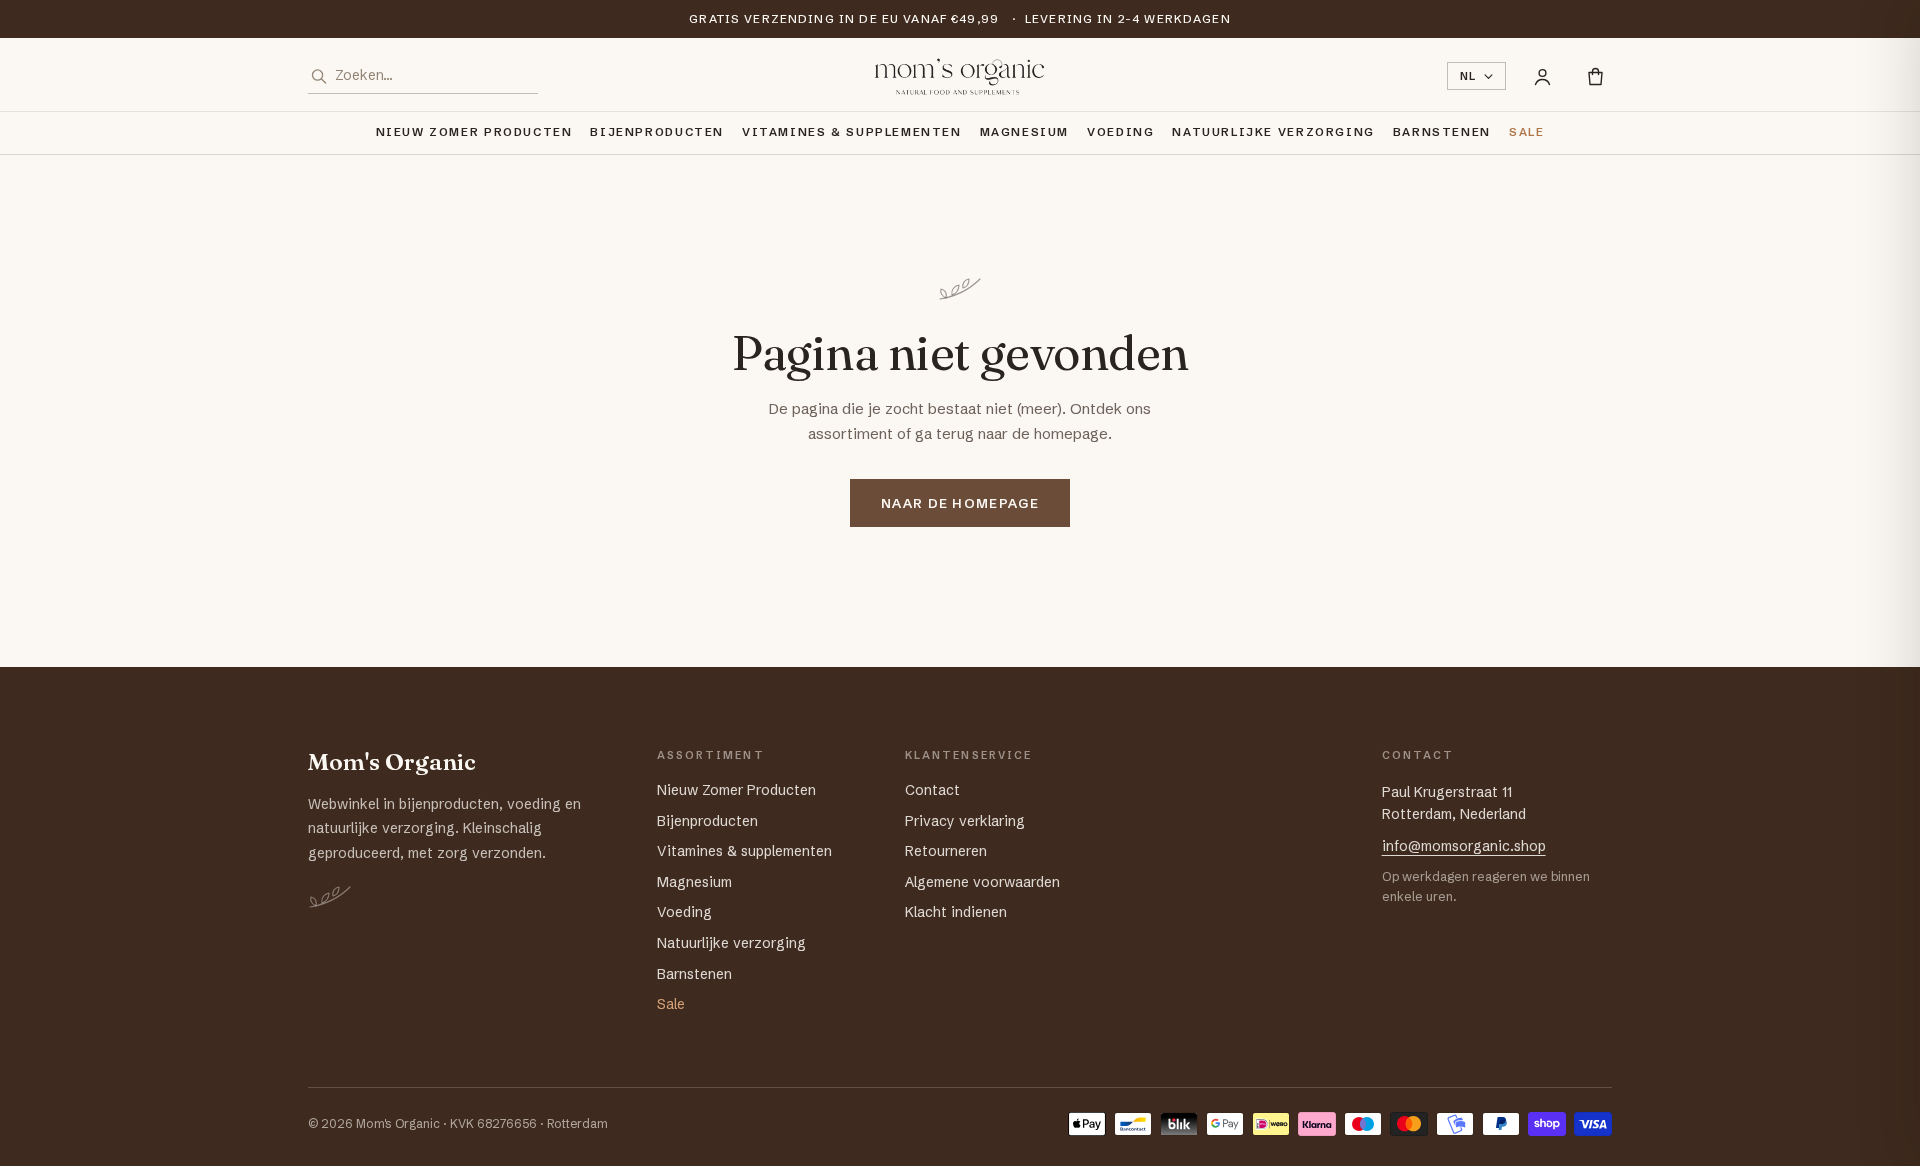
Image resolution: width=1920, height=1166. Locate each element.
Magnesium (1025, 132)
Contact (932, 790)
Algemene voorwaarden (982, 882)
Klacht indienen (956, 912)
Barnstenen (1442, 132)
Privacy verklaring (965, 821)
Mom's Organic (392, 762)
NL (1468, 76)
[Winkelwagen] (1595, 76)
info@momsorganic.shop (1464, 846)
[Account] (1542, 76)
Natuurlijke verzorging (1273, 132)
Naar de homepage (960, 503)
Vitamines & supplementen (852, 132)
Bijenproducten (657, 132)
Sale (1526, 132)
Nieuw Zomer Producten (474, 132)
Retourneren (946, 851)
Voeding (1120, 132)
